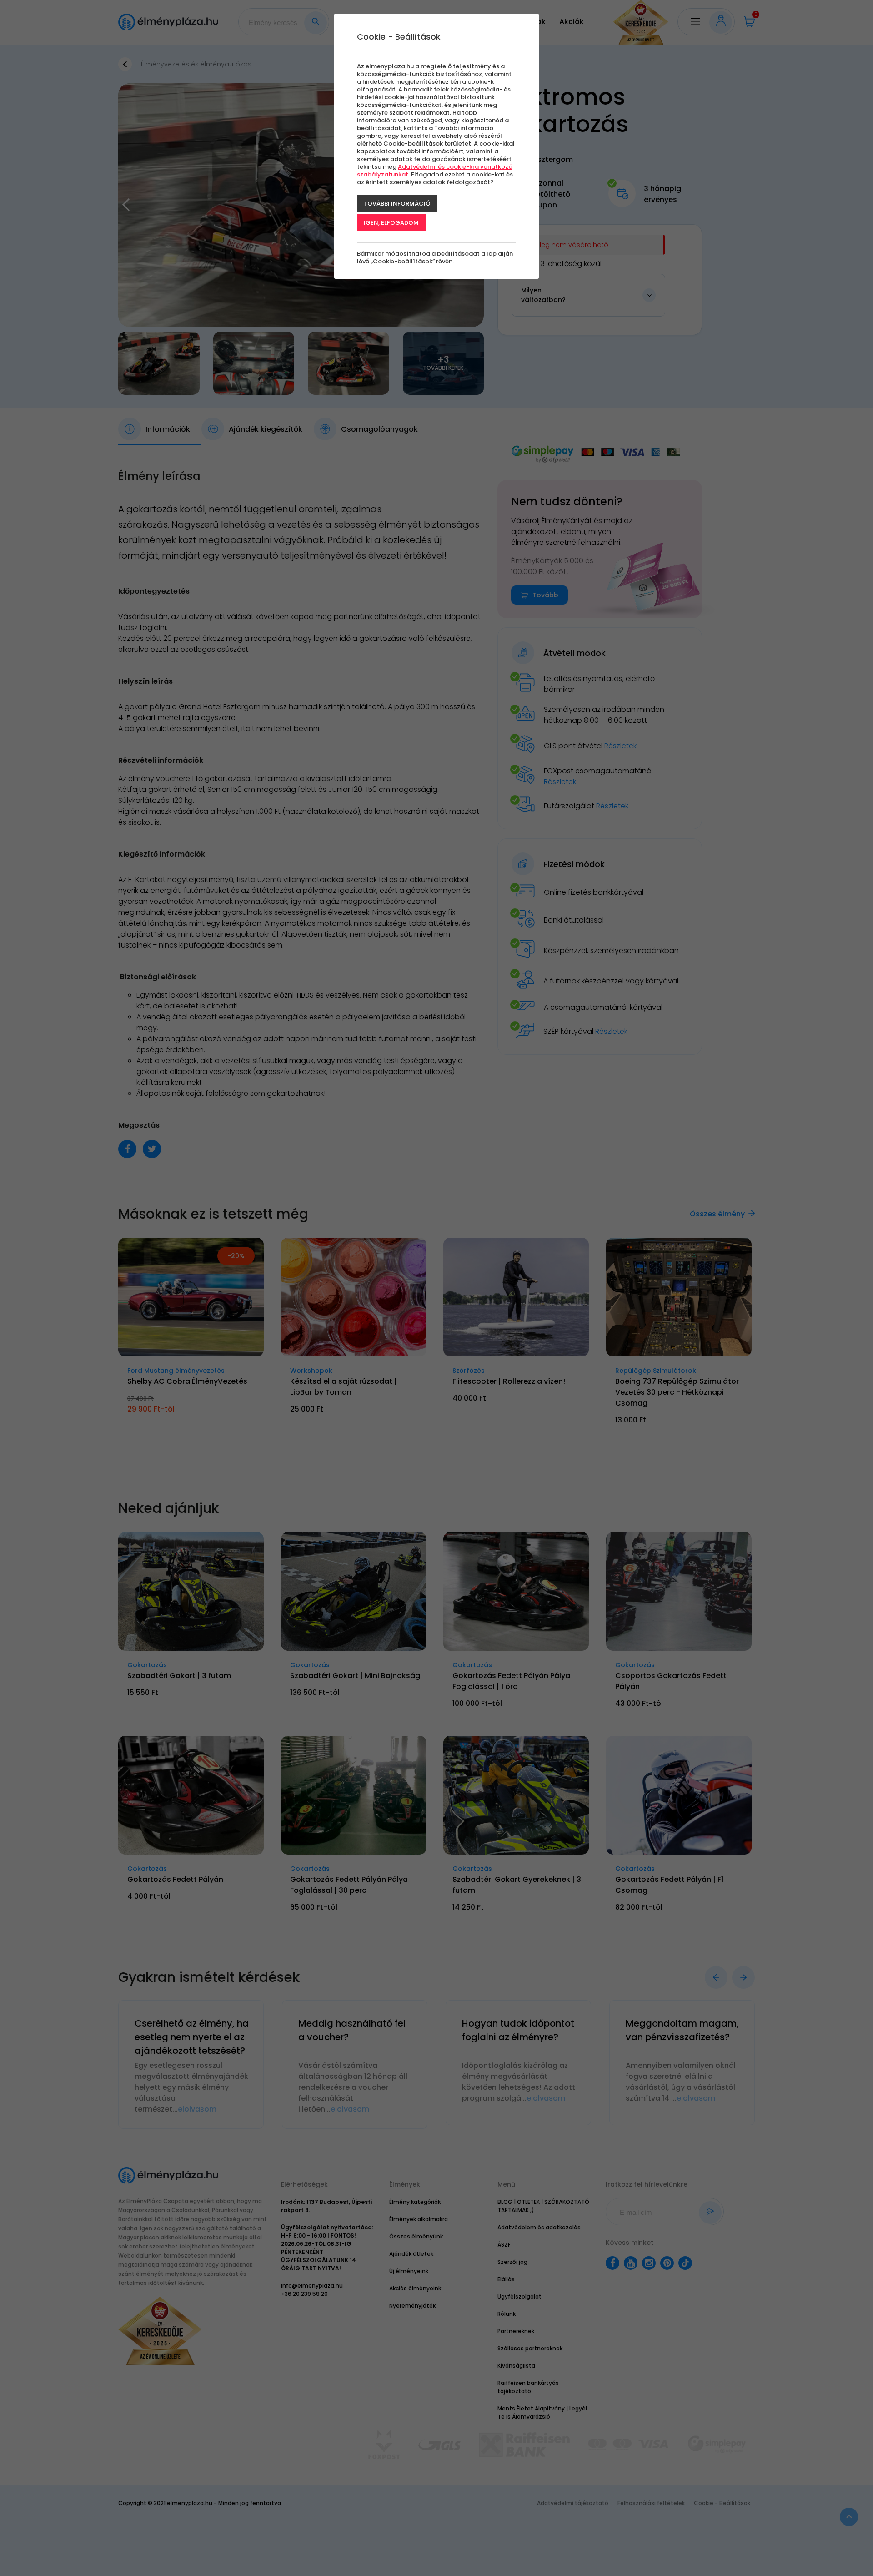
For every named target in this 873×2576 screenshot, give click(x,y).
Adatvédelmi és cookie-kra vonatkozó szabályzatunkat (435, 171)
